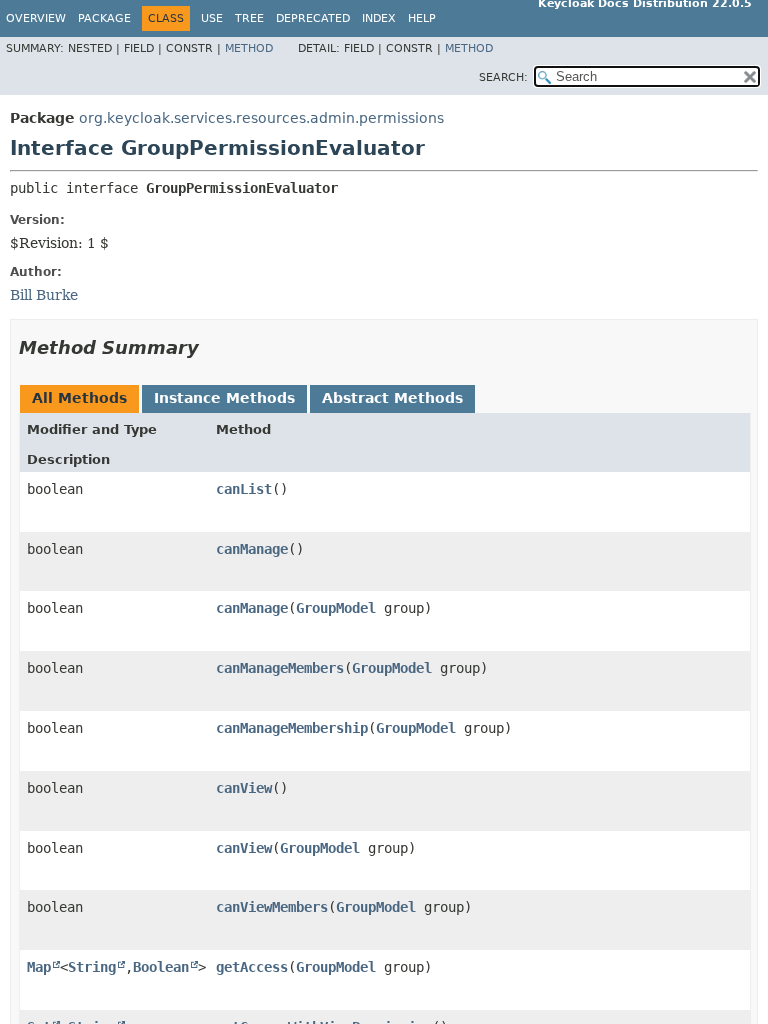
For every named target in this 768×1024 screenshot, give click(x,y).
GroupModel (336, 608)
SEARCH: (503, 77)
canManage (252, 549)
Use (212, 18)
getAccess (252, 967)
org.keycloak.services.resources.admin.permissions (261, 118)
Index (379, 18)
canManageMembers (280, 668)
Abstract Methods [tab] (392, 398)
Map (39, 967)
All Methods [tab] (79, 398)
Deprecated (313, 18)
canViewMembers (272, 907)
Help (422, 18)
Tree (249, 18)
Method (249, 48)
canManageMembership (292, 728)
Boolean (161, 967)
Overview (36, 18)
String (92, 967)
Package (104, 18)
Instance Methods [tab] (224, 398)
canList (244, 489)
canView (244, 788)
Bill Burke (44, 295)
